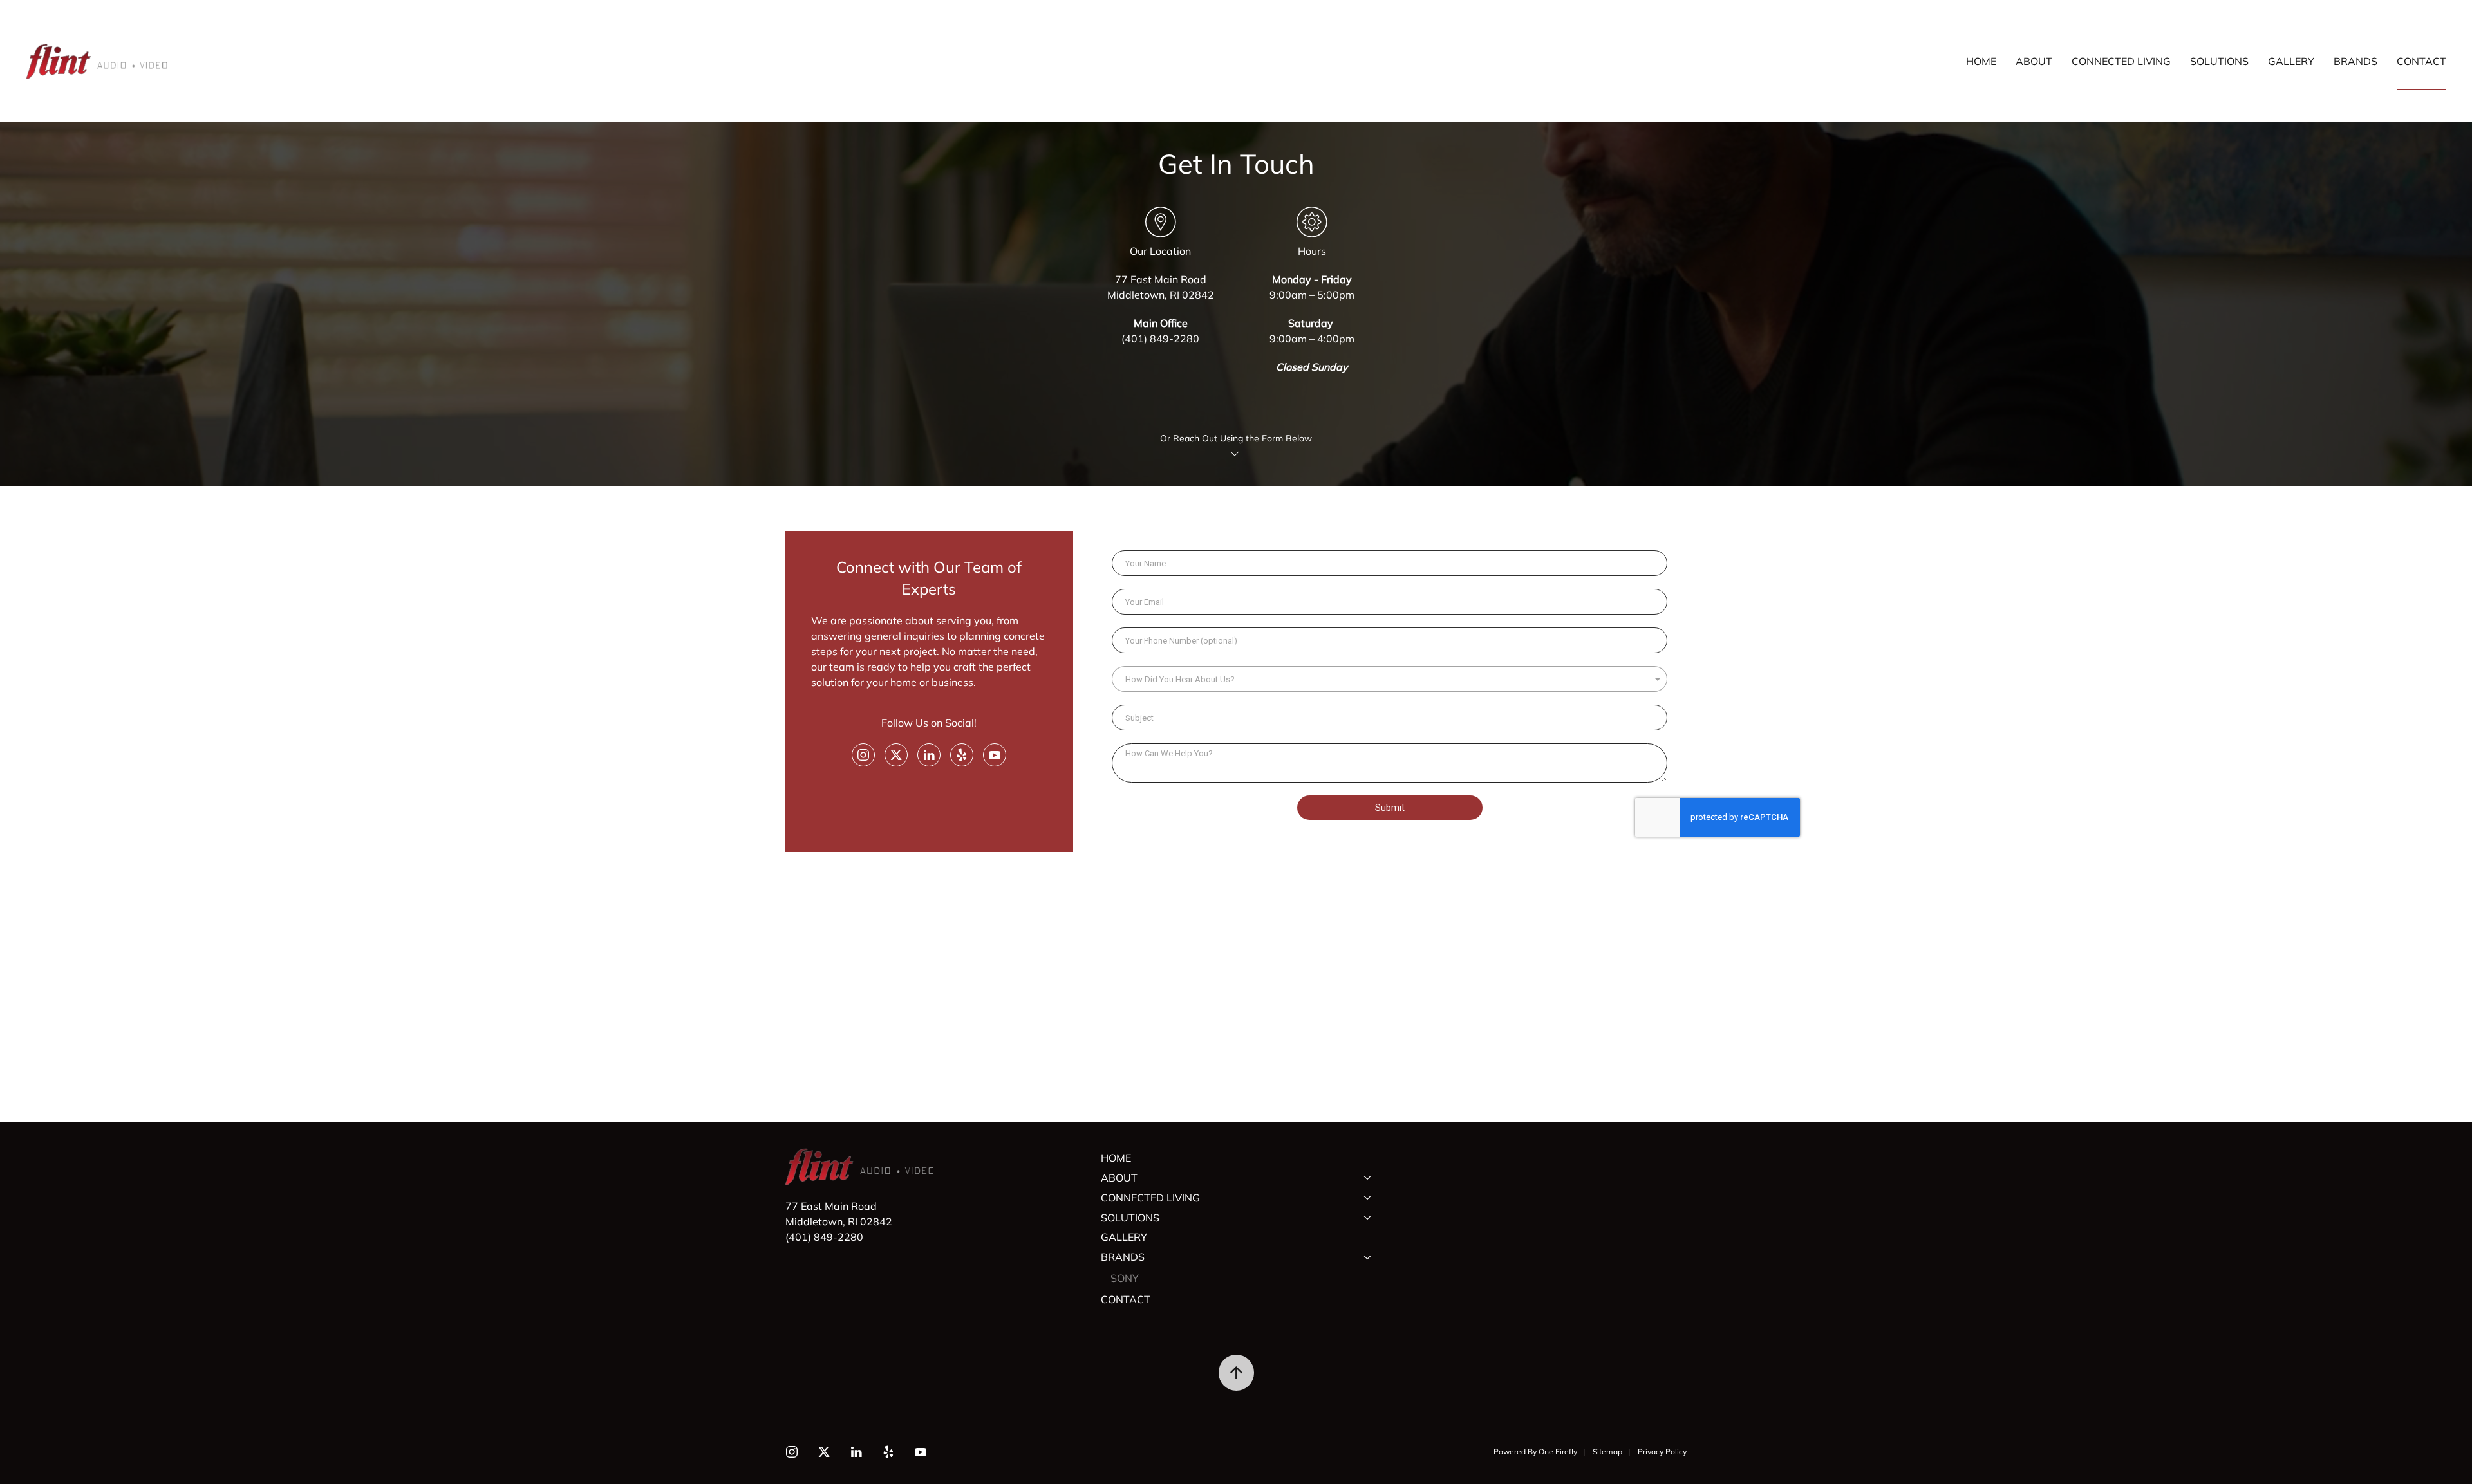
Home (1981, 61)
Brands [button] (2355, 61)
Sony (1125, 1278)
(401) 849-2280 (1160, 339)
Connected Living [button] (2121, 61)
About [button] (2034, 61)
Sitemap (1607, 1452)
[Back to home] (98, 61)
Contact (2421, 61)
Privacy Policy (1662, 1452)
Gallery (2291, 61)
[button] (1236, 1373)
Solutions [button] (2219, 61)
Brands (1123, 1257)
